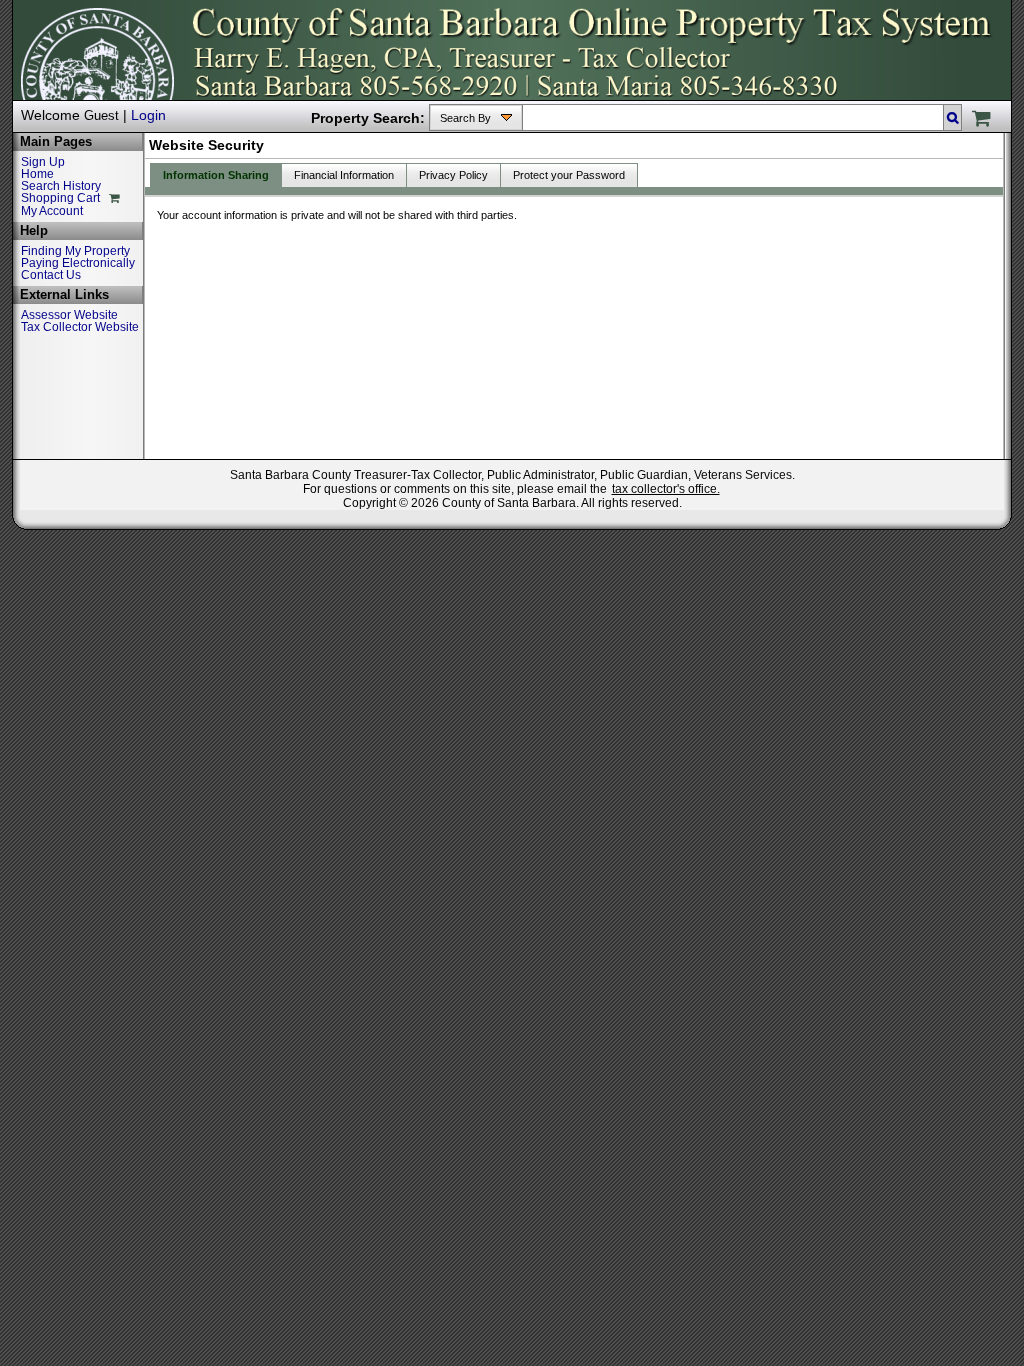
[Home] (85, 84)
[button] (952, 118)
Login (148, 115)
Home (37, 174)
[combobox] (733, 118)
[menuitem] (465, 119)
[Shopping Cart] (976, 121)
